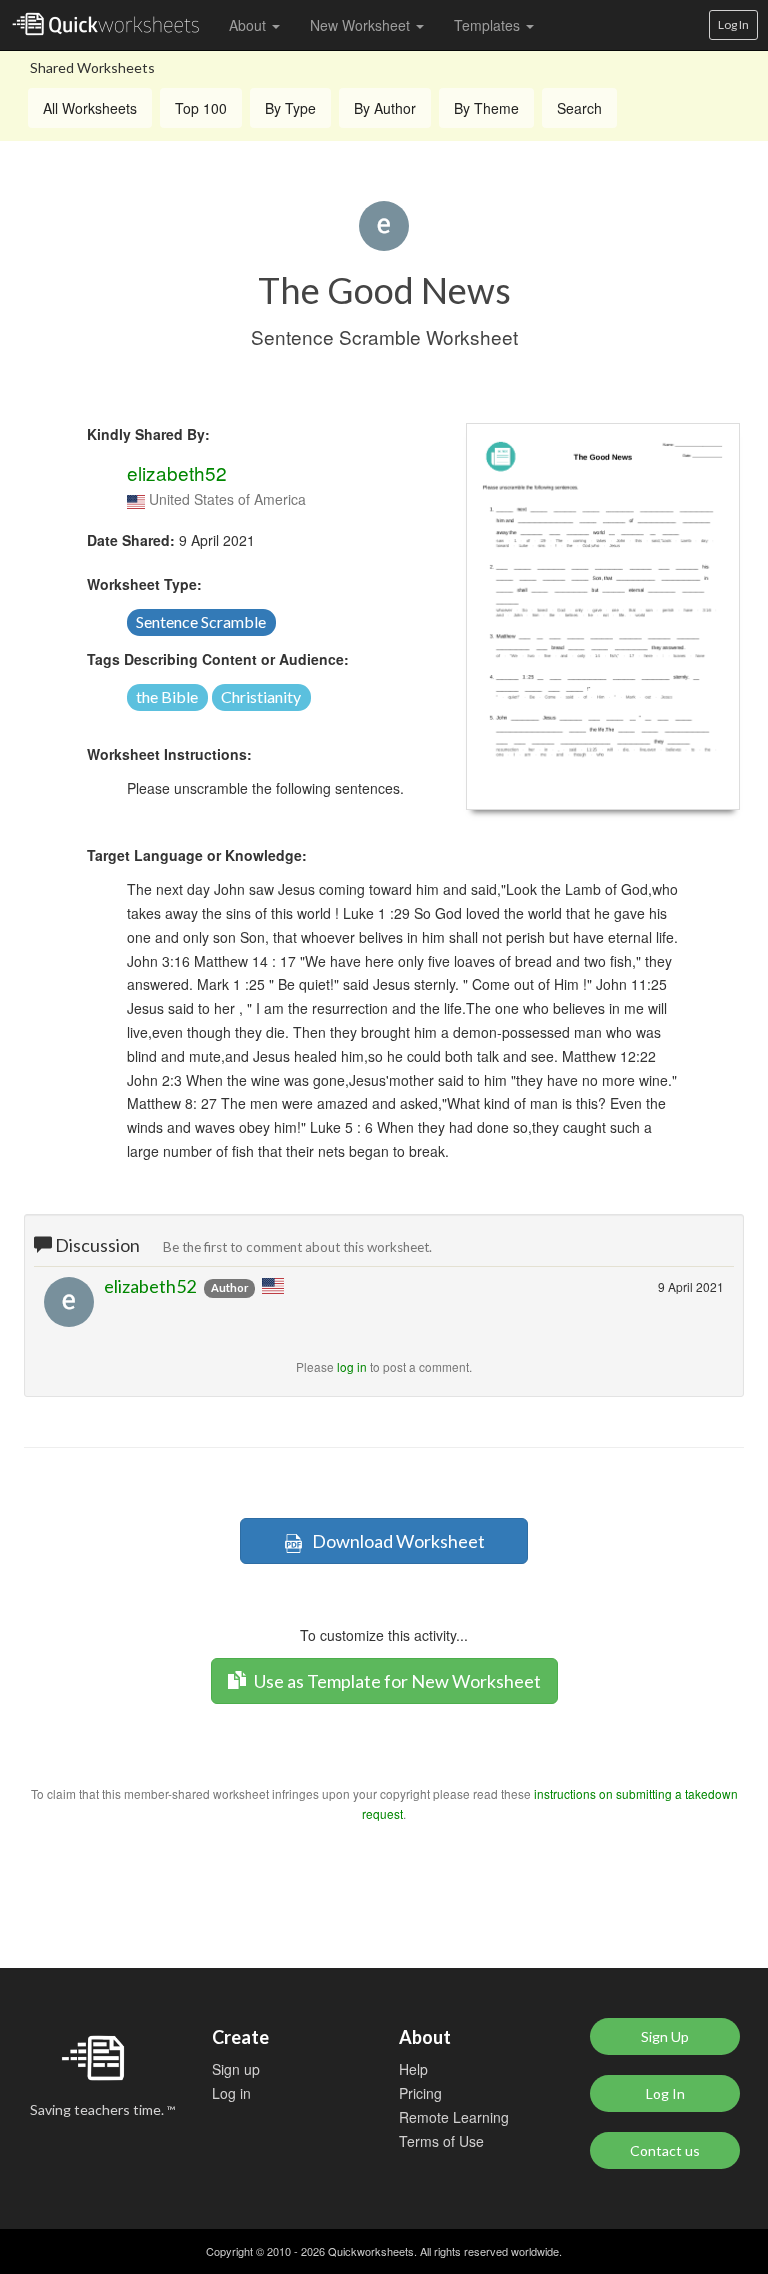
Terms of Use (441, 2141)
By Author (385, 108)
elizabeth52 (177, 472)
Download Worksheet (394, 1541)
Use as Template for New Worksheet (396, 1681)
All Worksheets (90, 108)
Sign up (236, 2069)
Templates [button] (489, 25)
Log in (231, 2093)
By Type (290, 108)
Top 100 (201, 108)
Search (579, 108)
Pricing (420, 2093)
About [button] (249, 25)
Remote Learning (454, 2117)
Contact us (665, 2150)
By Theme (486, 108)
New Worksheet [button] (362, 25)
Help (413, 2069)
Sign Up (665, 2036)
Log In (733, 24)
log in (352, 1366)
